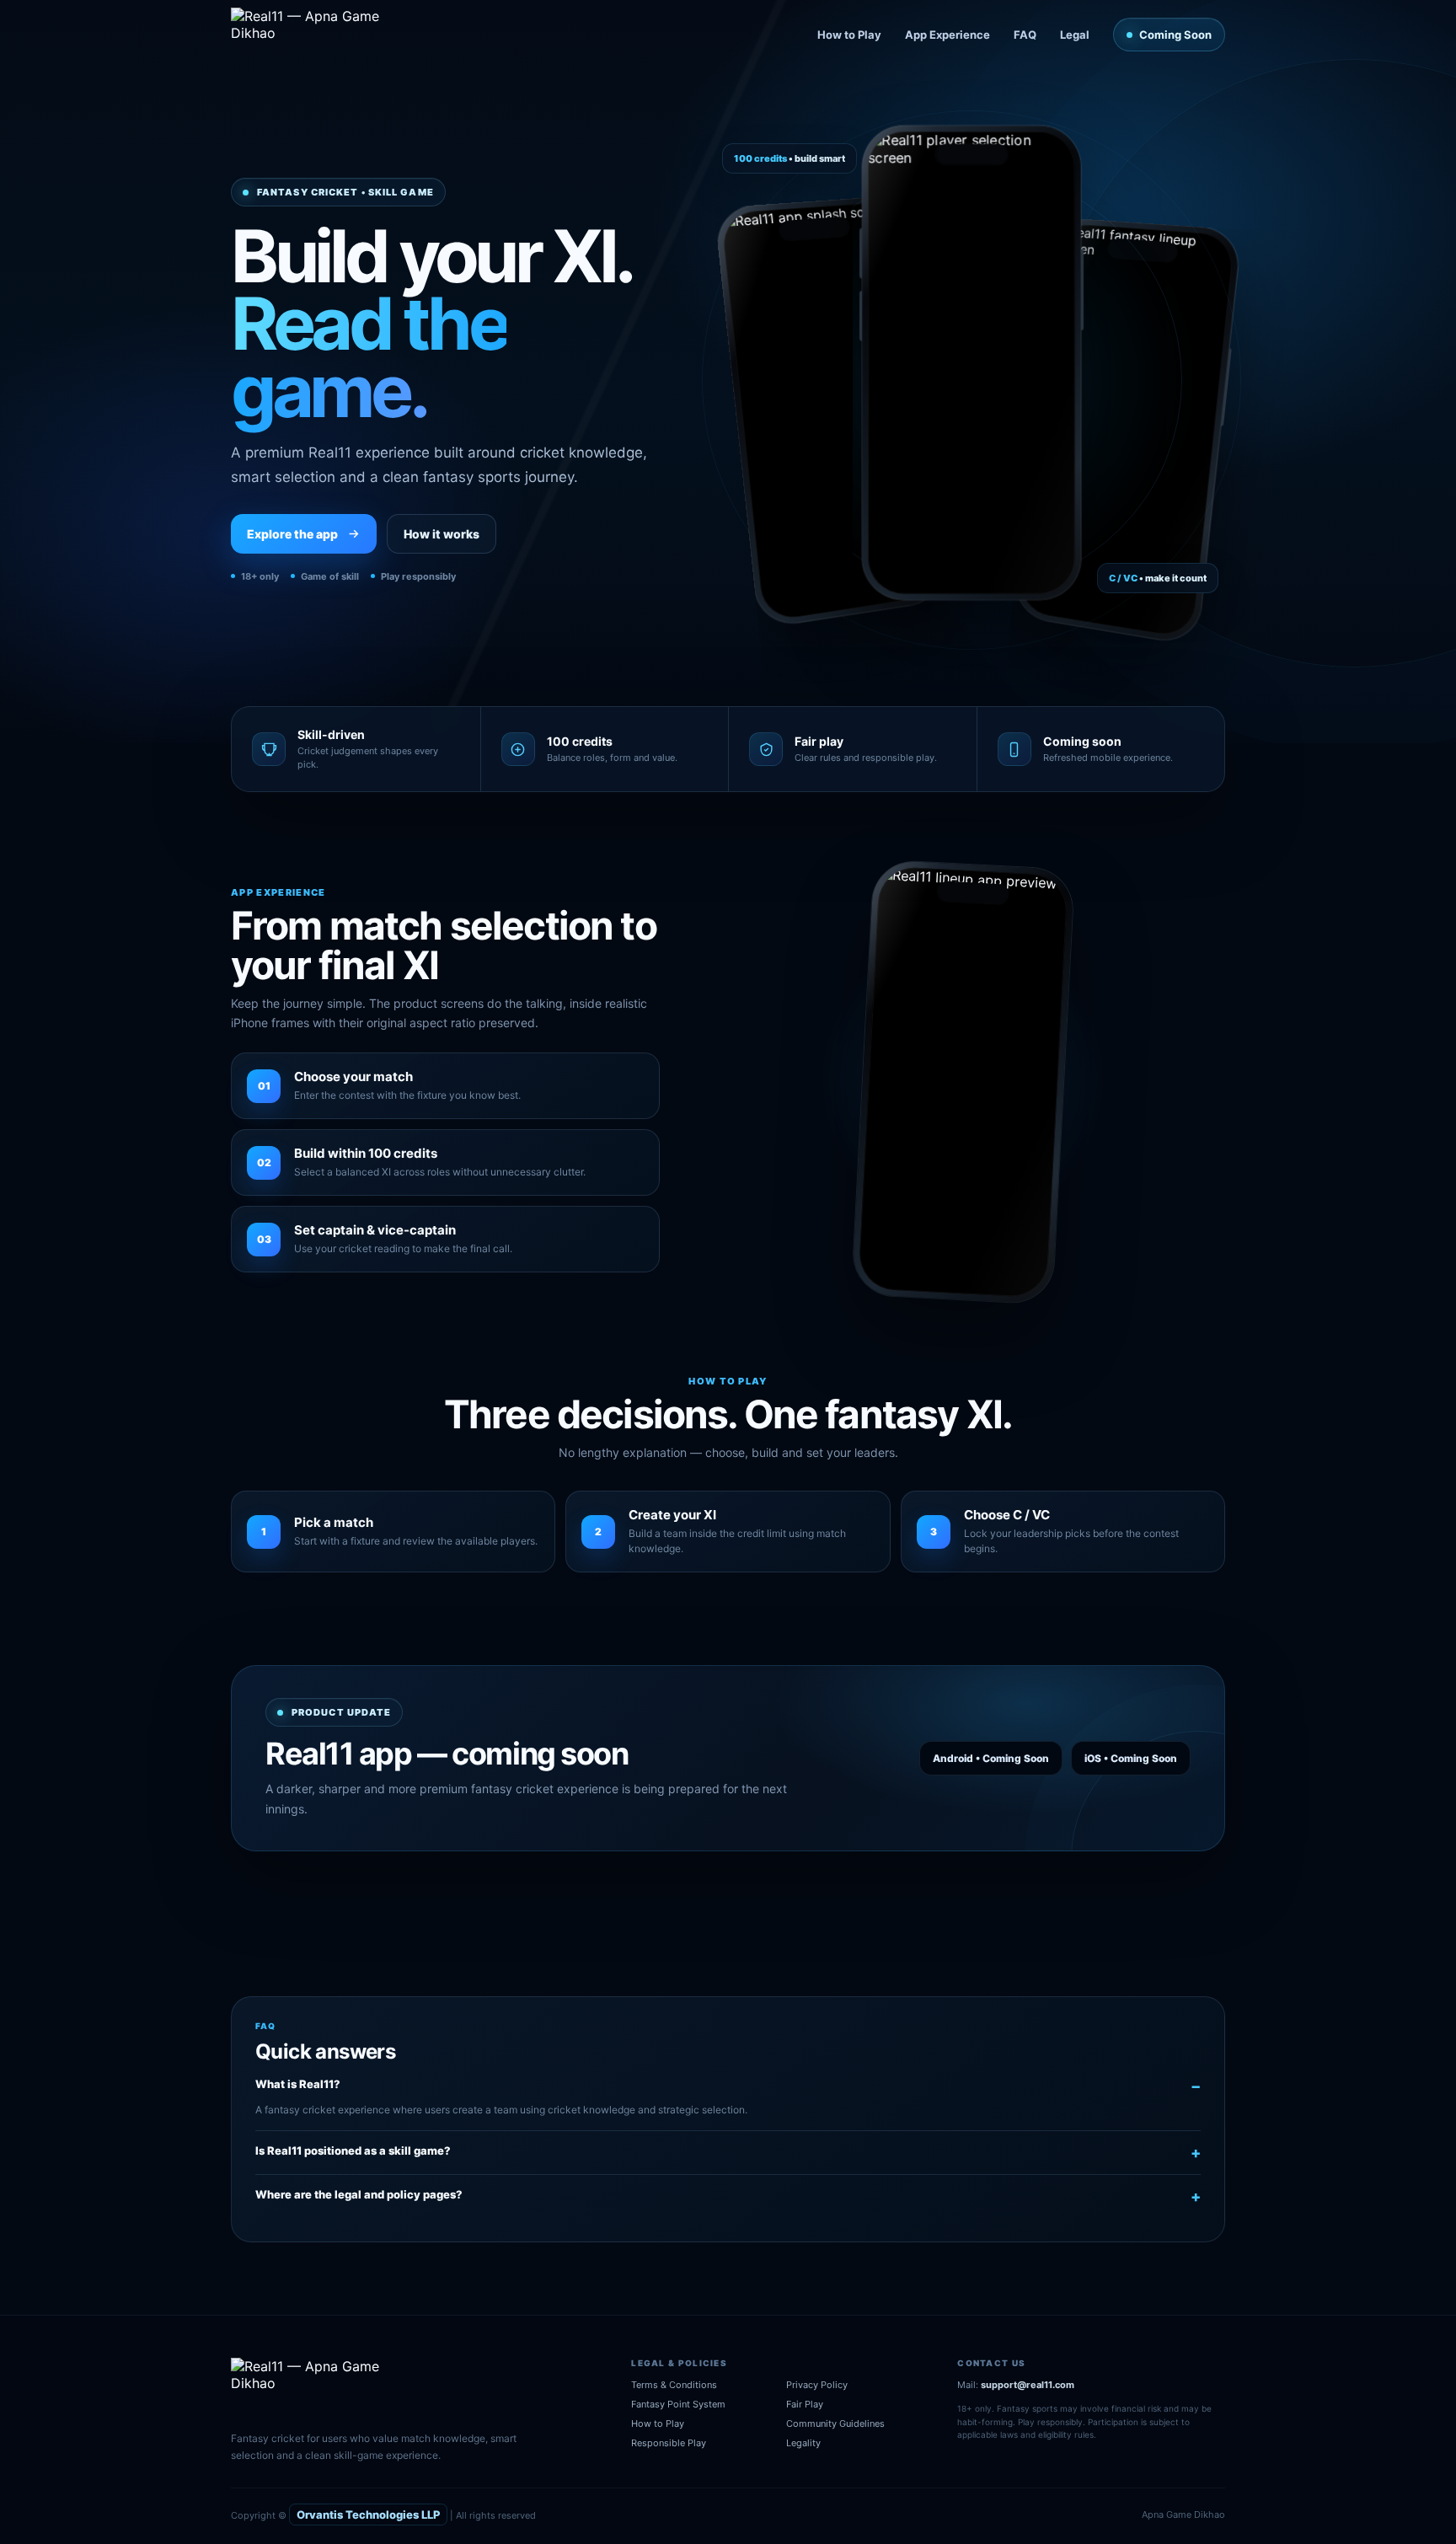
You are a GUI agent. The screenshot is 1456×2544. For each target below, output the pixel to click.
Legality (803, 2443)
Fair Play (805, 2404)
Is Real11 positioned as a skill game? (353, 2150)
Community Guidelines (835, 2423)
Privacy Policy (817, 2385)
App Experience (947, 35)
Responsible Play (669, 2443)
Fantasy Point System (678, 2404)
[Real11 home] (317, 35)
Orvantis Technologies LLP (368, 2515)
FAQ (1025, 35)
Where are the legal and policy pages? (359, 2194)
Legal (1075, 35)
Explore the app (292, 534)
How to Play (849, 35)
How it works (442, 534)
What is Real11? (298, 2084)
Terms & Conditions (674, 2385)
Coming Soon (1175, 35)
